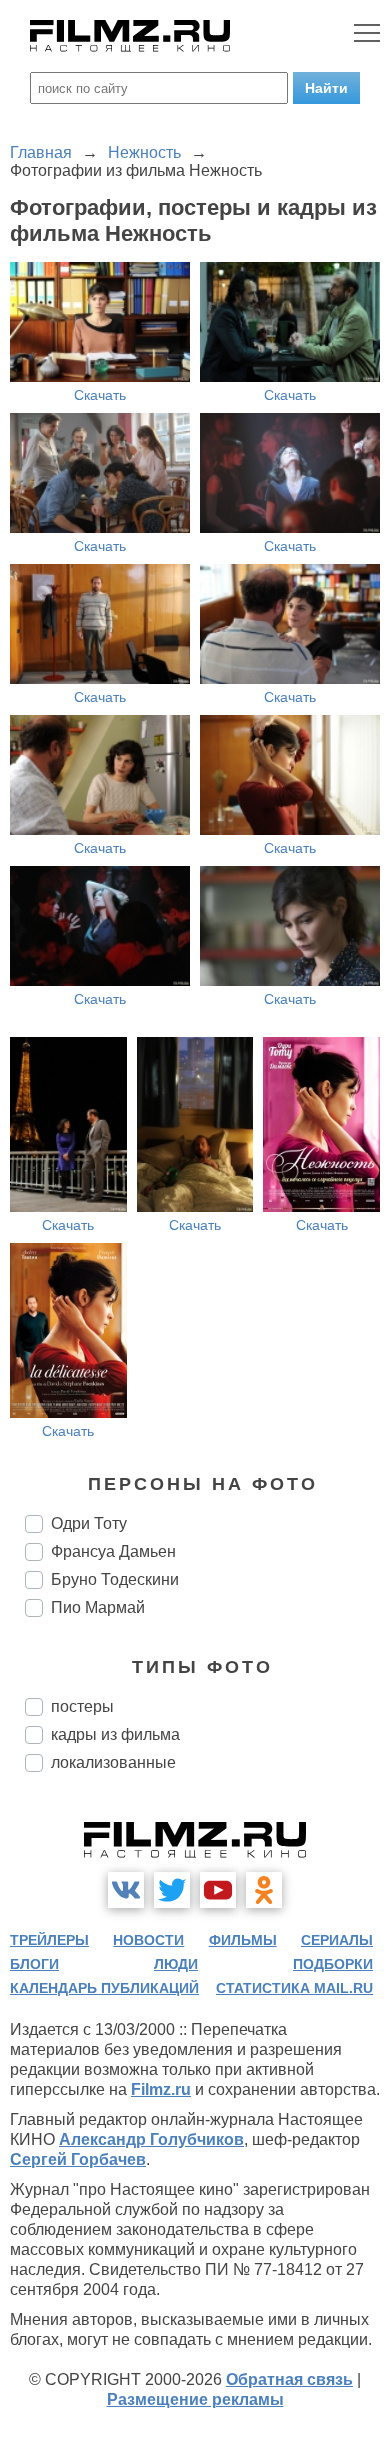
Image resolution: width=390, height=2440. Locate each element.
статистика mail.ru (294, 1988)
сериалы (337, 1940)
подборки (333, 1964)
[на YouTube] (218, 1890)
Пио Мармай (98, 1607)
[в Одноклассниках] (264, 1890)
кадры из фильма (115, 1734)
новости (148, 1940)
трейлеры (49, 1940)
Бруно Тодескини (115, 1579)
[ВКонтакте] (126, 1890)
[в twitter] (172, 1890)
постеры (82, 1706)
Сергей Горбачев (78, 2159)
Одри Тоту (89, 1523)
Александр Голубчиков (151, 2139)
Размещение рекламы (195, 2399)
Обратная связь (289, 2379)
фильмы (243, 1940)
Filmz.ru (161, 2089)
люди (176, 1964)
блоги (34, 1964)
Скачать (100, 395)
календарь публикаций (104, 1988)
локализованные (113, 1762)
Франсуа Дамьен (113, 1551)
